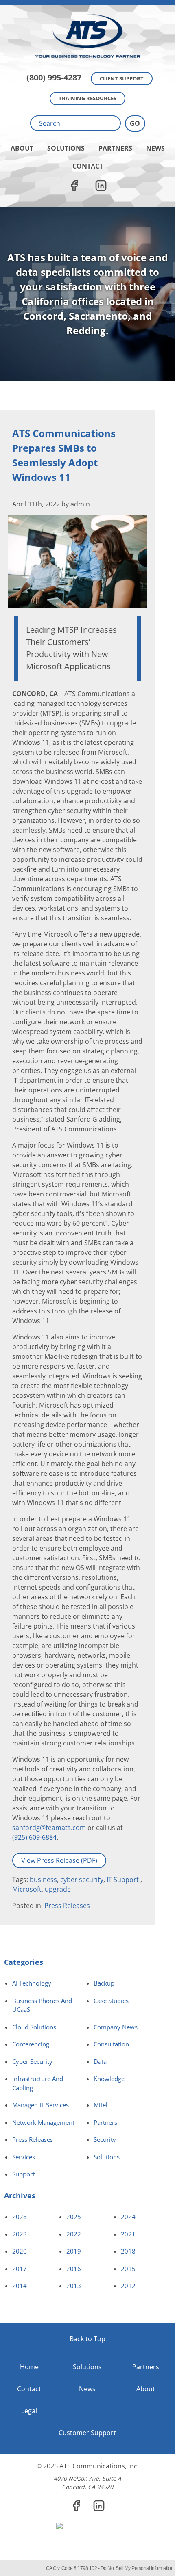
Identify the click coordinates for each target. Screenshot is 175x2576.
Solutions (66, 148)
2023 (20, 2234)
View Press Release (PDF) (59, 1860)
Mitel (101, 2105)
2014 (20, 2286)
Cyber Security (32, 2061)
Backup (104, 1983)
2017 (20, 2269)
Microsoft (27, 1889)
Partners (115, 148)
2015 (128, 2269)
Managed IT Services (40, 2105)
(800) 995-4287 (54, 77)
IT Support (124, 1880)
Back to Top (87, 2339)
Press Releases (67, 1906)
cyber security (82, 1880)
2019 (74, 2251)
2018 (128, 2251)
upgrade (58, 1889)
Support (23, 2174)
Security (105, 2139)
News (155, 148)
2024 (128, 2217)
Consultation (111, 2044)
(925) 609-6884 (34, 1837)
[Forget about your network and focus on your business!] (87, 2)
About (22, 148)
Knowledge (109, 2079)
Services (24, 2157)
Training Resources (87, 98)
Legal (29, 2411)
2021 (128, 2234)
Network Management (43, 2122)
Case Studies (111, 2001)
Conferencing (31, 2044)
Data (100, 2061)
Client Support (122, 78)
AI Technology (32, 1983)
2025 (74, 2217)
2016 (74, 2269)
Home (29, 2367)
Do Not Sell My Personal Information (137, 2568)
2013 (74, 2286)
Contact (88, 166)
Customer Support (87, 2433)
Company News (116, 2027)
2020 (20, 2251)
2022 (74, 2234)
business (43, 1880)
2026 (20, 2217)
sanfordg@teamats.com (49, 1828)
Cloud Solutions (34, 2027)
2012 (128, 2286)
